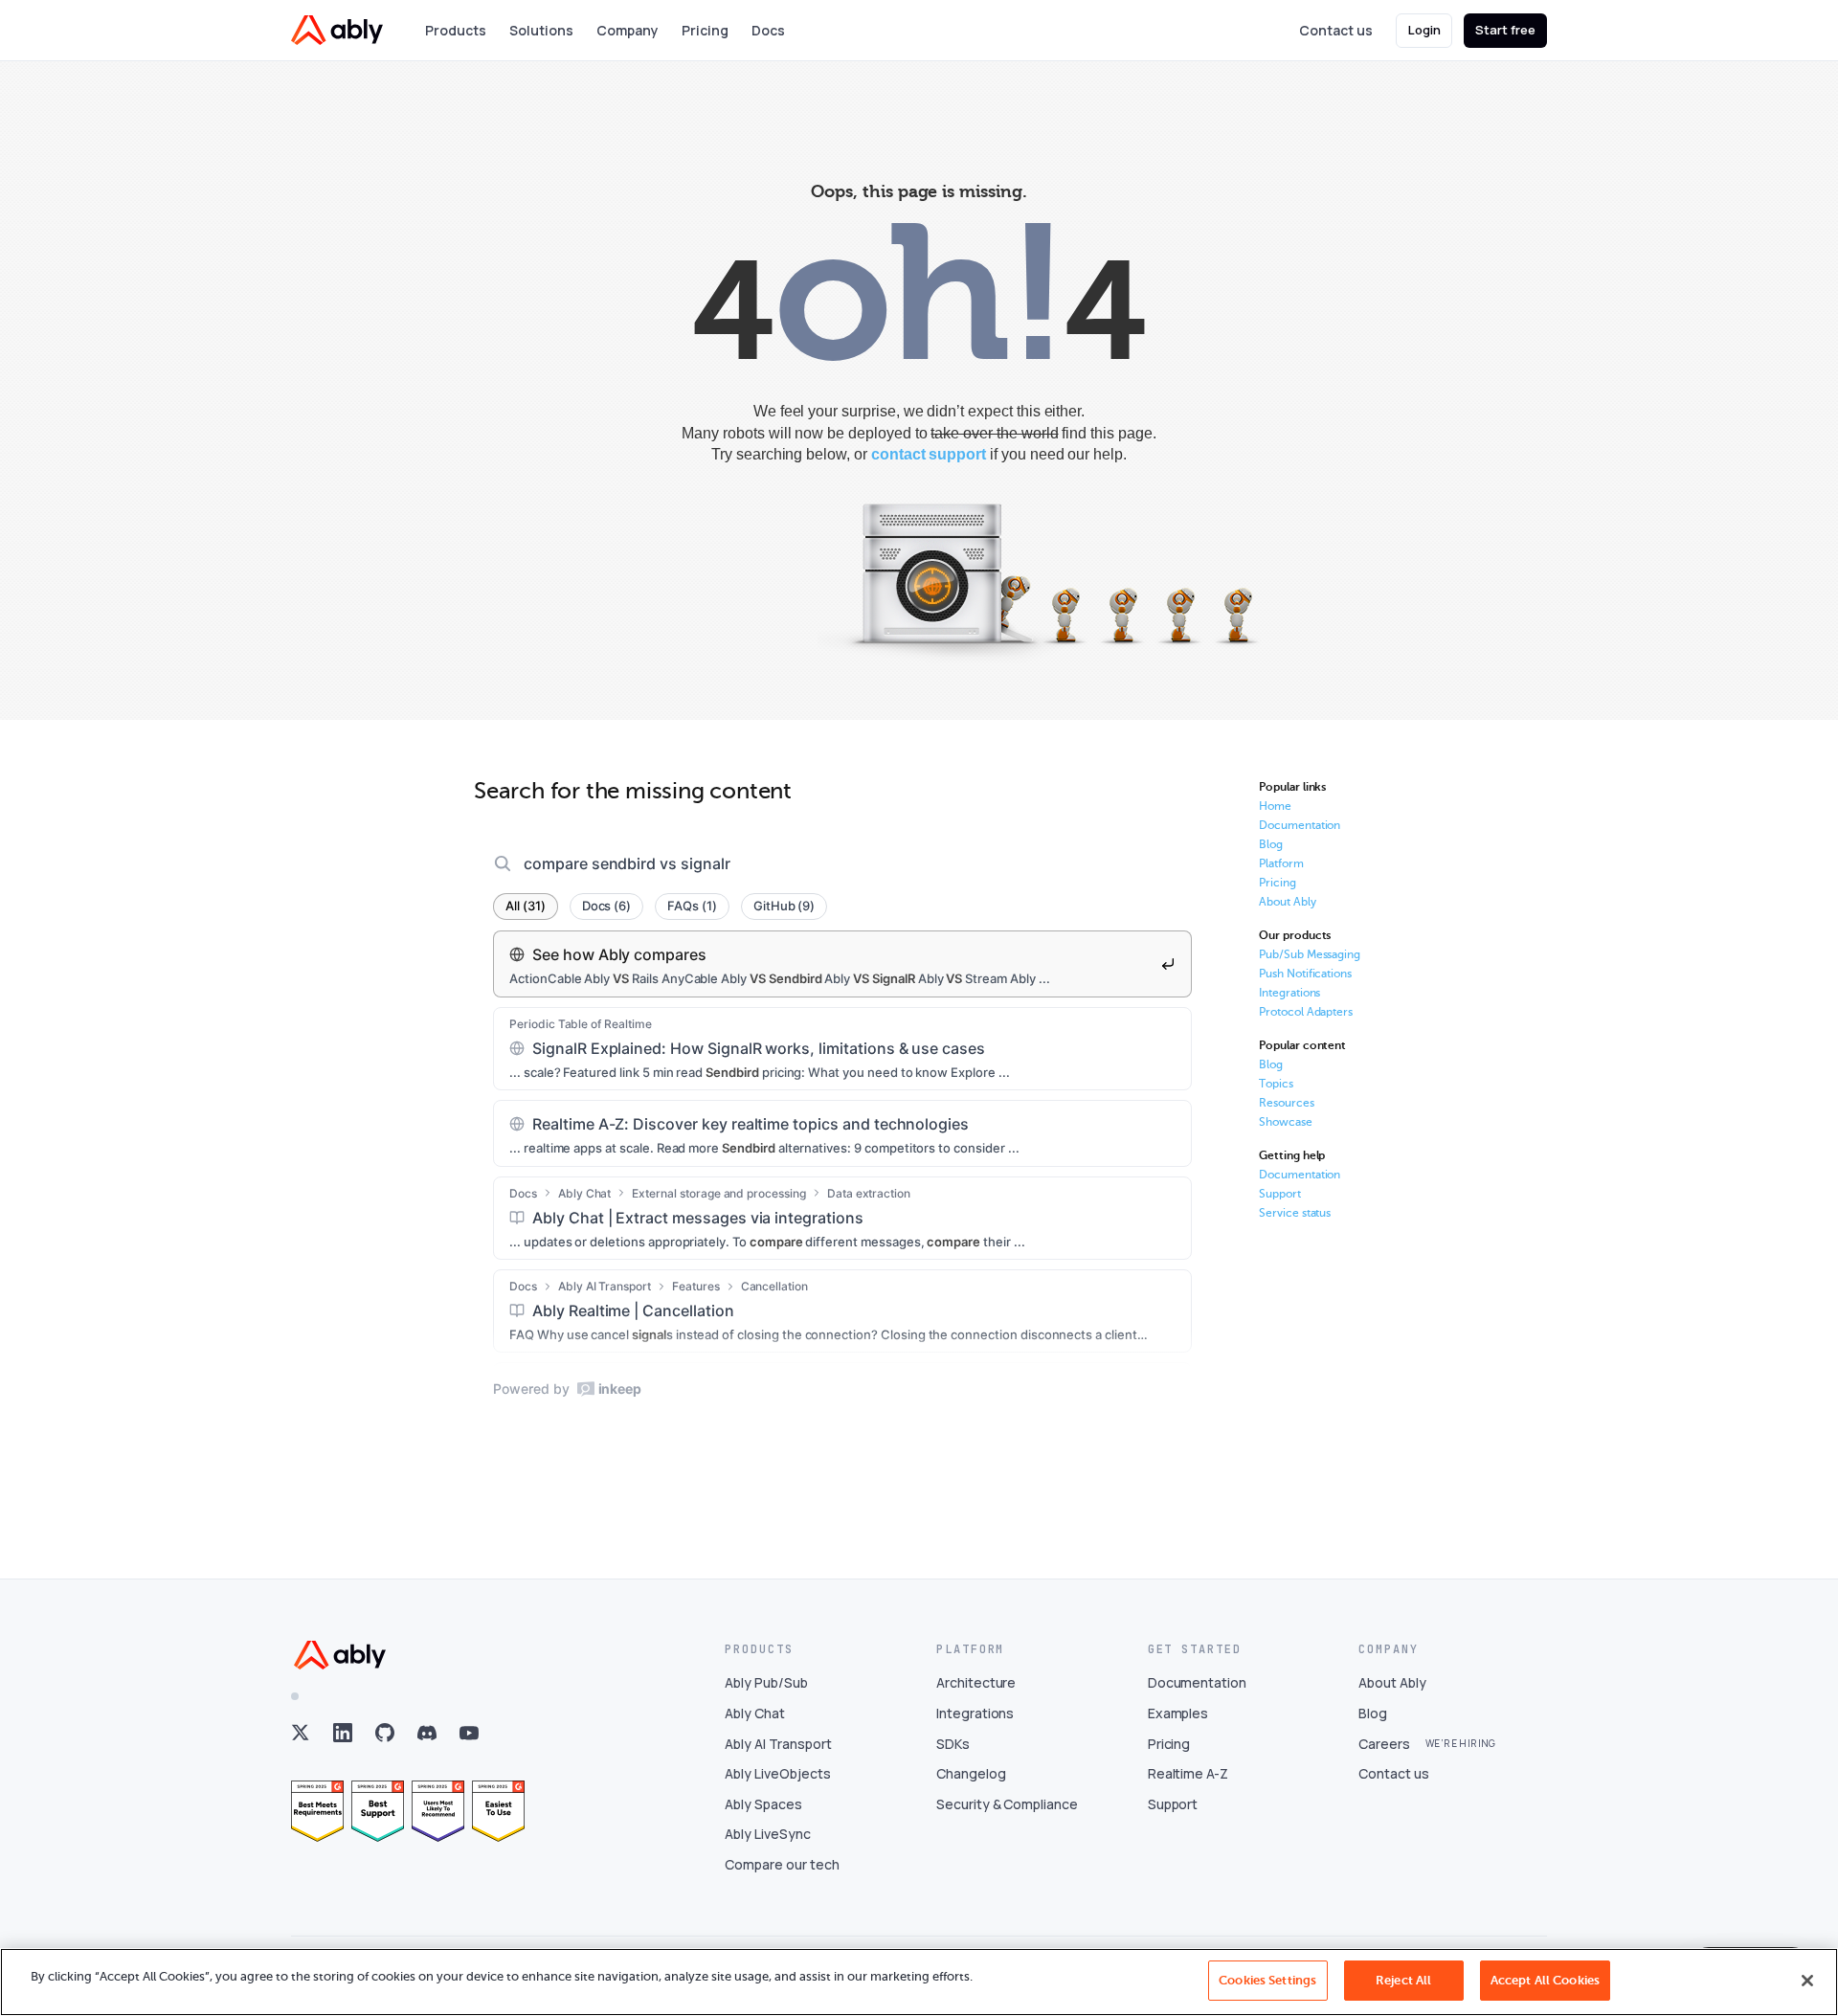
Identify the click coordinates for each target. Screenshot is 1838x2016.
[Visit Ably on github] (385, 1733)
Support (1280, 1194)
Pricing (705, 30)
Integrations (1289, 993)
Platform (1281, 863)
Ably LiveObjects (777, 1773)
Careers (1384, 1744)
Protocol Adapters (1306, 1012)
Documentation (1300, 825)
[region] (919, 1982)
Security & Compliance (1007, 1804)
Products (456, 30)
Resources (1287, 1103)
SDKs (953, 1744)
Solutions (541, 30)
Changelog (971, 1773)
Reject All (1403, 1980)
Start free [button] (1505, 30)
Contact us (1336, 30)
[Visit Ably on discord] (427, 1733)
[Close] (1807, 1981)
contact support (929, 454)
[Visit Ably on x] (301, 1733)
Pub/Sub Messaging (1310, 954)
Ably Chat (755, 1713)
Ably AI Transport (778, 1744)
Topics (1276, 1084)
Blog (1271, 844)
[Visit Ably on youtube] (469, 1733)
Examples (1178, 1713)
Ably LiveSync (767, 1834)
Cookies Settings (1267, 1980)
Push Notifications (1305, 974)
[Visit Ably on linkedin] (343, 1733)
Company (628, 30)
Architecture (976, 1682)
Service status (1295, 1213)
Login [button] (1424, 30)
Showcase (1286, 1122)
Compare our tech (782, 1864)
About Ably (1288, 902)
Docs (768, 30)
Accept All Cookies (1545, 1980)
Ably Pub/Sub (766, 1682)
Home (1275, 806)
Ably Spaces (763, 1804)
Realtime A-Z (1188, 1773)
